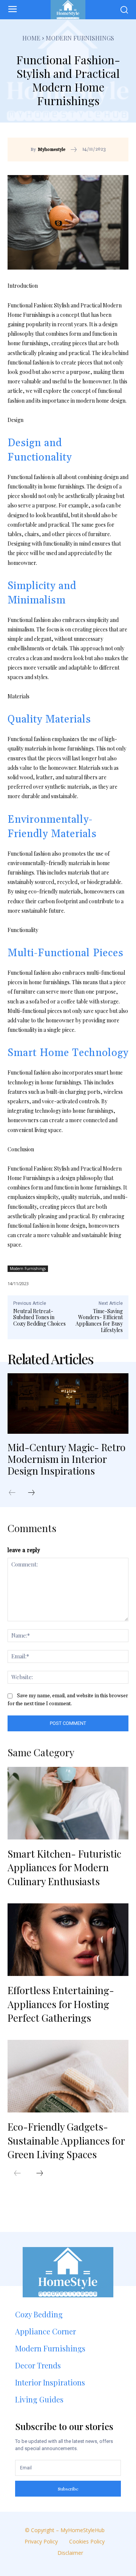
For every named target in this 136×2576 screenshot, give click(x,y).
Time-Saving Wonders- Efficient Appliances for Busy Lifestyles (99, 1321)
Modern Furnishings (80, 38)
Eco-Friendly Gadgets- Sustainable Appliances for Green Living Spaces (66, 2140)
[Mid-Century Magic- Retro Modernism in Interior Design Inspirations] (68, 1404)
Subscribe (68, 2489)
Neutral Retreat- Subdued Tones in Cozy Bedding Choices (39, 1317)
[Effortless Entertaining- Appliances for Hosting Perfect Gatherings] (68, 1940)
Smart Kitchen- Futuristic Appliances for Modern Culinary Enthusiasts (64, 1867)
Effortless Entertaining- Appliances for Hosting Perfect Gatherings (61, 2004)
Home (31, 38)
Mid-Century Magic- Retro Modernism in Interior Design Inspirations (66, 1459)
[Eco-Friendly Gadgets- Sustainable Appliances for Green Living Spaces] (68, 2076)
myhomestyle (52, 150)
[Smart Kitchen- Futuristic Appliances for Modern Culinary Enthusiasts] (68, 1803)
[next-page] (35, 1493)
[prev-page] (16, 1493)
